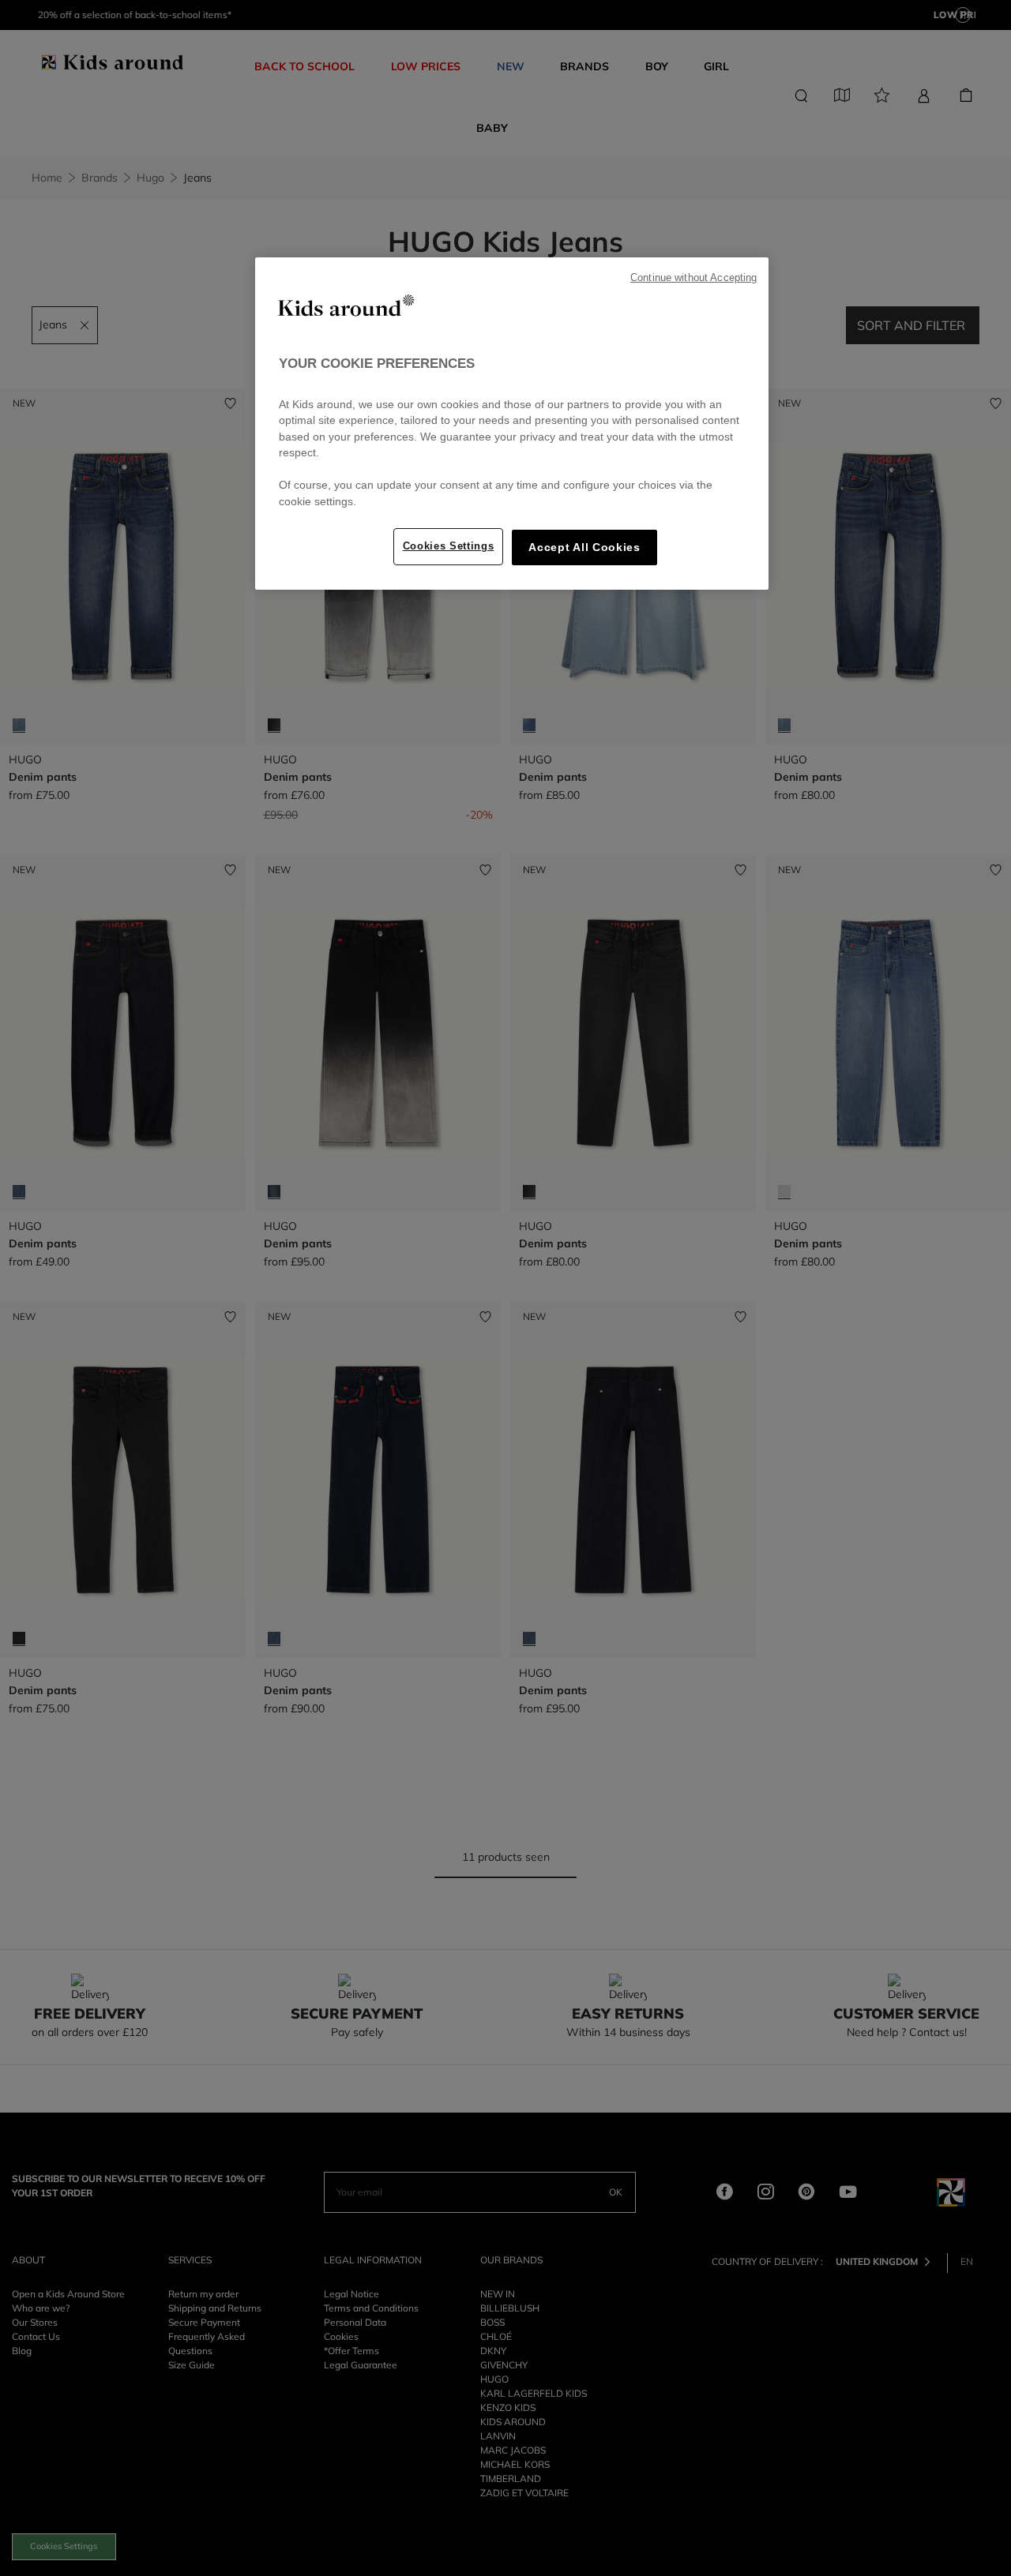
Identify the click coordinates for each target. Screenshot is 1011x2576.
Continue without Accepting (693, 278)
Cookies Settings (449, 546)
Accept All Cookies (584, 547)
